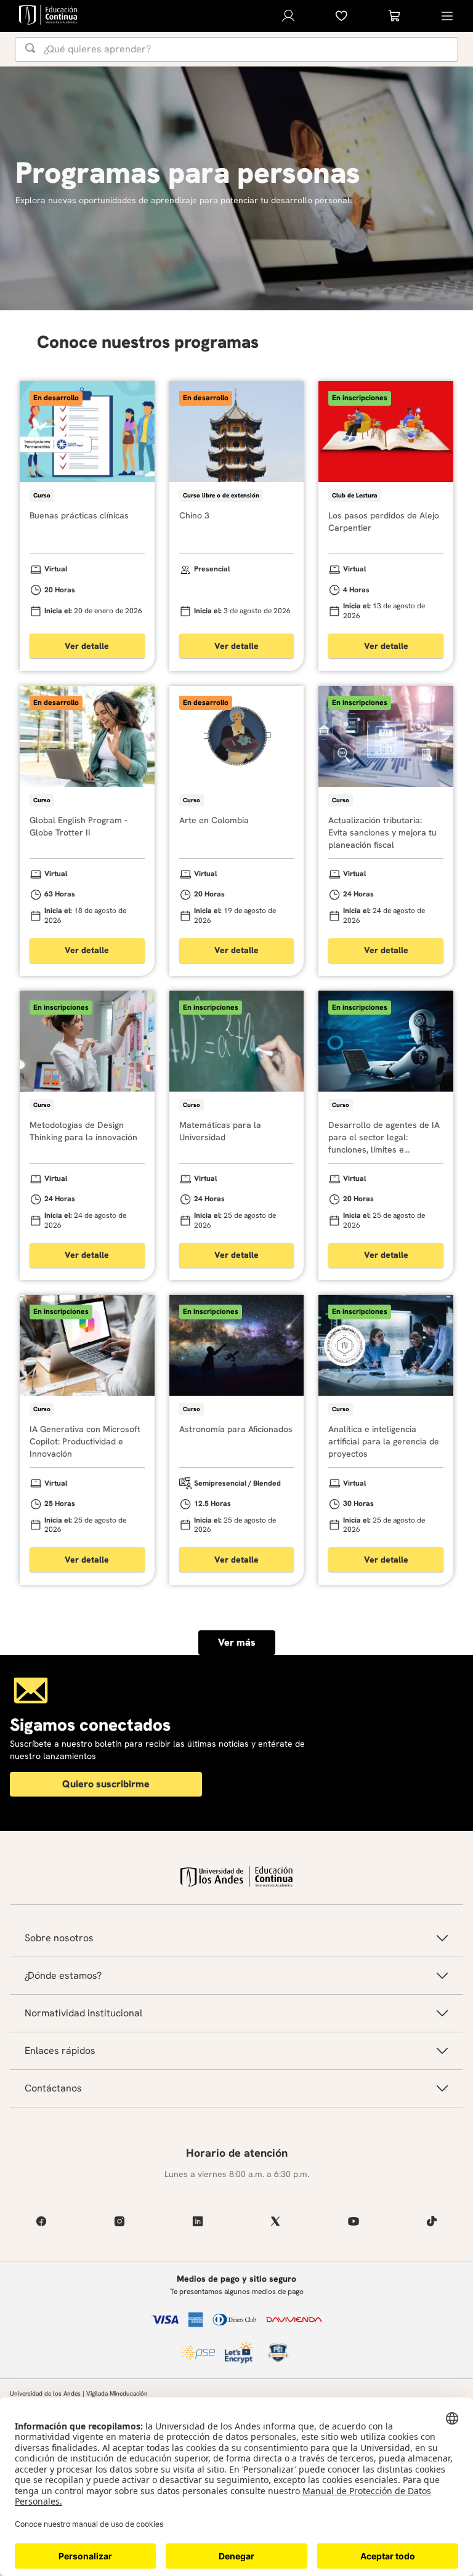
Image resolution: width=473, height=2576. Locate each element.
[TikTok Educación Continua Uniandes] (431, 2221)
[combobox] (236, 49)
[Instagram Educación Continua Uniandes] (120, 2221)
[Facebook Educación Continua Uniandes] (42, 2221)
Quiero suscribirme (106, 1784)
